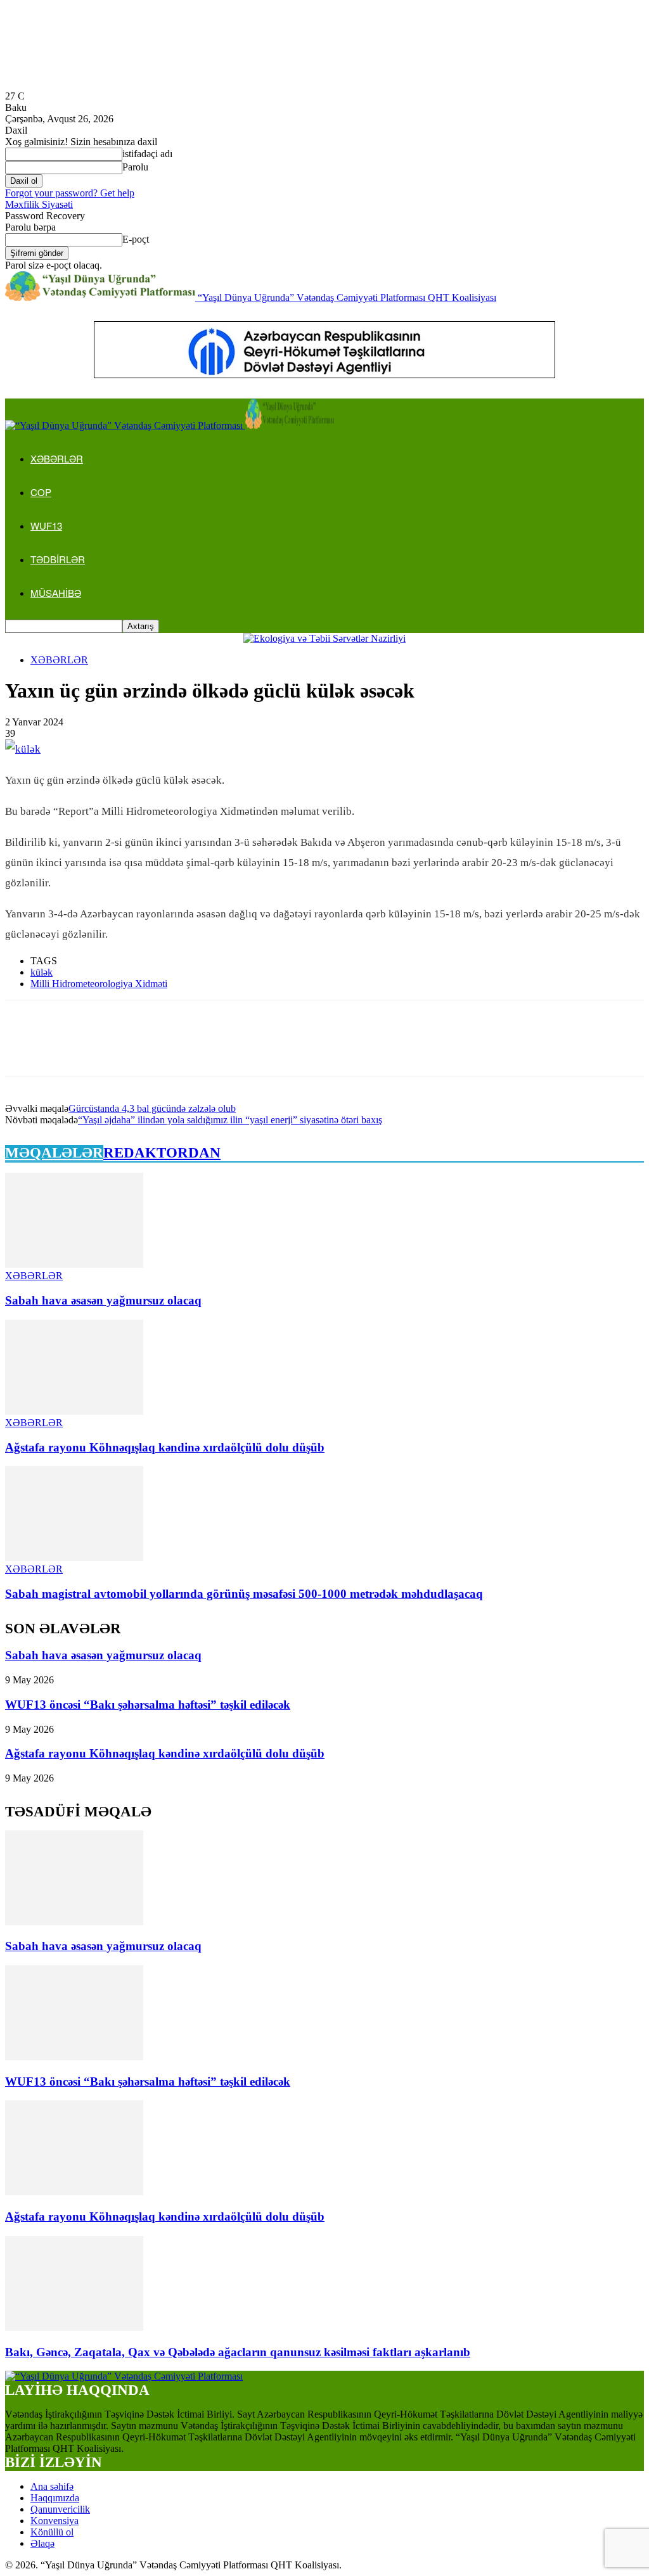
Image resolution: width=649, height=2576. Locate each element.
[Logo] (125, 425)
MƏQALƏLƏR (54, 1153)
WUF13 (46, 526)
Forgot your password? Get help (70, 193)
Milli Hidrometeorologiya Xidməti (99, 984)
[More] (209, 1049)
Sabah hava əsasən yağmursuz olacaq (103, 1300)
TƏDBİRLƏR (58, 559)
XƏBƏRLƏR (57, 458)
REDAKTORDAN (162, 1153)
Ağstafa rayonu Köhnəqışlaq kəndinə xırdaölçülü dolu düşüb (165, 1447)
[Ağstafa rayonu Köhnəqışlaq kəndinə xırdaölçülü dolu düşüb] (74, 1411)
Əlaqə (42, 2543)
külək (42, 972)
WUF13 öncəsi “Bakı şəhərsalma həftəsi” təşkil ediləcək (148, 1705)
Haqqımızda (55, 2498)
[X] (72, 1049)
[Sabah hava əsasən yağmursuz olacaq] (74, 1264)
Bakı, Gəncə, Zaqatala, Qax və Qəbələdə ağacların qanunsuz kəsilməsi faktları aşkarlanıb (238, 2352)
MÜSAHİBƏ (56, 593)
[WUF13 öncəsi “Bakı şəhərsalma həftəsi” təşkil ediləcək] (74, 2057)
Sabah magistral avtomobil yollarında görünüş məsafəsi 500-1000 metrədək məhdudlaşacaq (244, 1594)
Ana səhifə (52, 2486)
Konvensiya (55, 2521)
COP (41, 492)
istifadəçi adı (147, 154)
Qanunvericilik (60, 2509)
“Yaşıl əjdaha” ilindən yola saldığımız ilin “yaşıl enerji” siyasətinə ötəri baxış (230, 1120)
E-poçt (136, 239)
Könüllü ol (52, 2532)
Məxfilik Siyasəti (39, 204)
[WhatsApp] (163, 1049)
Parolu (135, 167)
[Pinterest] (117, 1049)
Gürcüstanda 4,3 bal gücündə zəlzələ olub (152, 1108)
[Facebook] (26, 1049)
